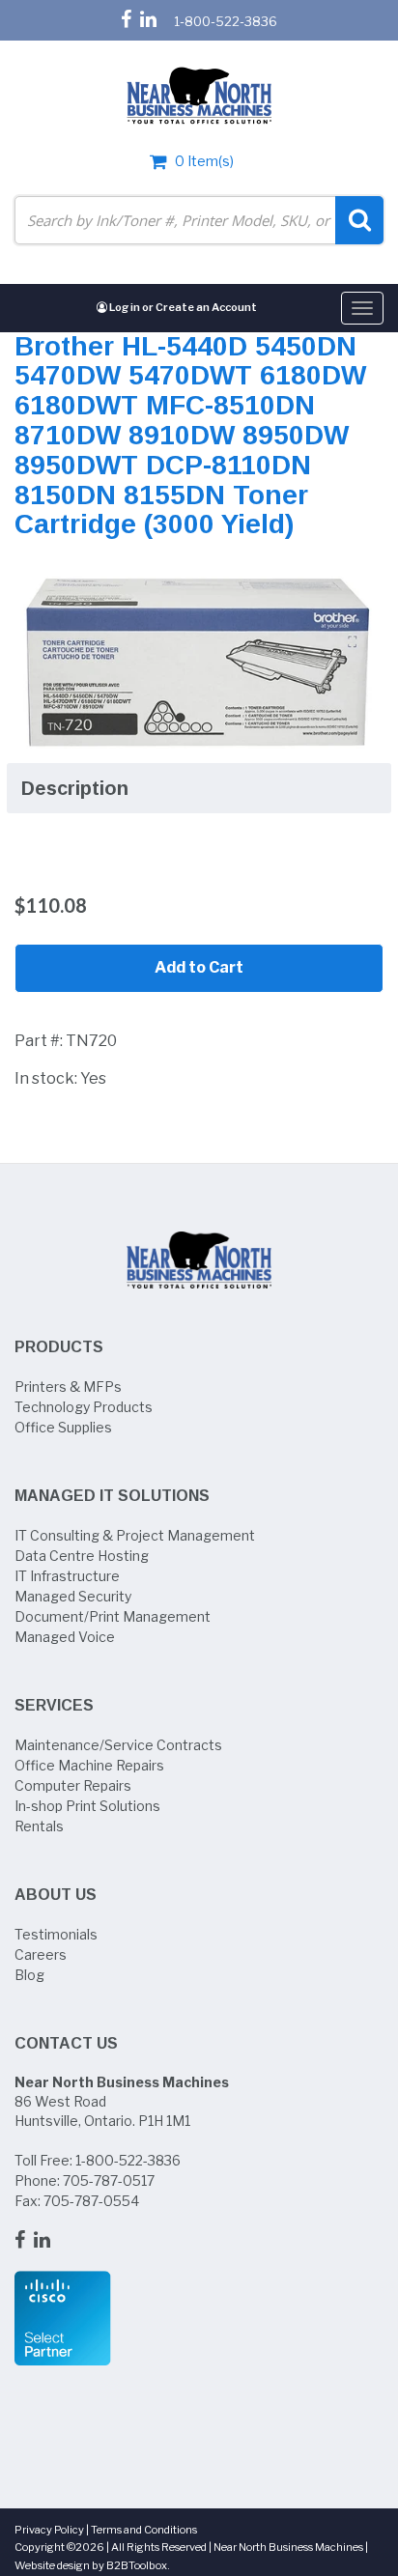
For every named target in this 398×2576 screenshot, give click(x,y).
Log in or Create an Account (182, 307)
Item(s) (204, 161)
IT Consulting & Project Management (135, 1535)
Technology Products (84, 1407)
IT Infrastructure (67, 1576)
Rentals (39, 1826)
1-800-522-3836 (226, 21)
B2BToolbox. (138, 2565)
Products (59, 1347)
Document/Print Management (113, 1616)
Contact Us (66, 2043)
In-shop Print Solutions (87, 1806)
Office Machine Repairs (89, 1765)
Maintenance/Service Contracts (118, 1745)
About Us (56, 1895)
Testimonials (56, 1934)
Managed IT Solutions (112, 1496)
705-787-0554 (91, 2201)
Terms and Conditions (144, 2530)
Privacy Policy (49, 2530)
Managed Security (73, 1596)
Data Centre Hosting (82, 1556)
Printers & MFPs (68, 1387)
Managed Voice (65, 1637)
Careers (41, 1954)
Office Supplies (63, 1427)
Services (54, 1705)
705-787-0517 (109, 2180)
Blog (29, 1975)
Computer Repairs (73, 1785)
